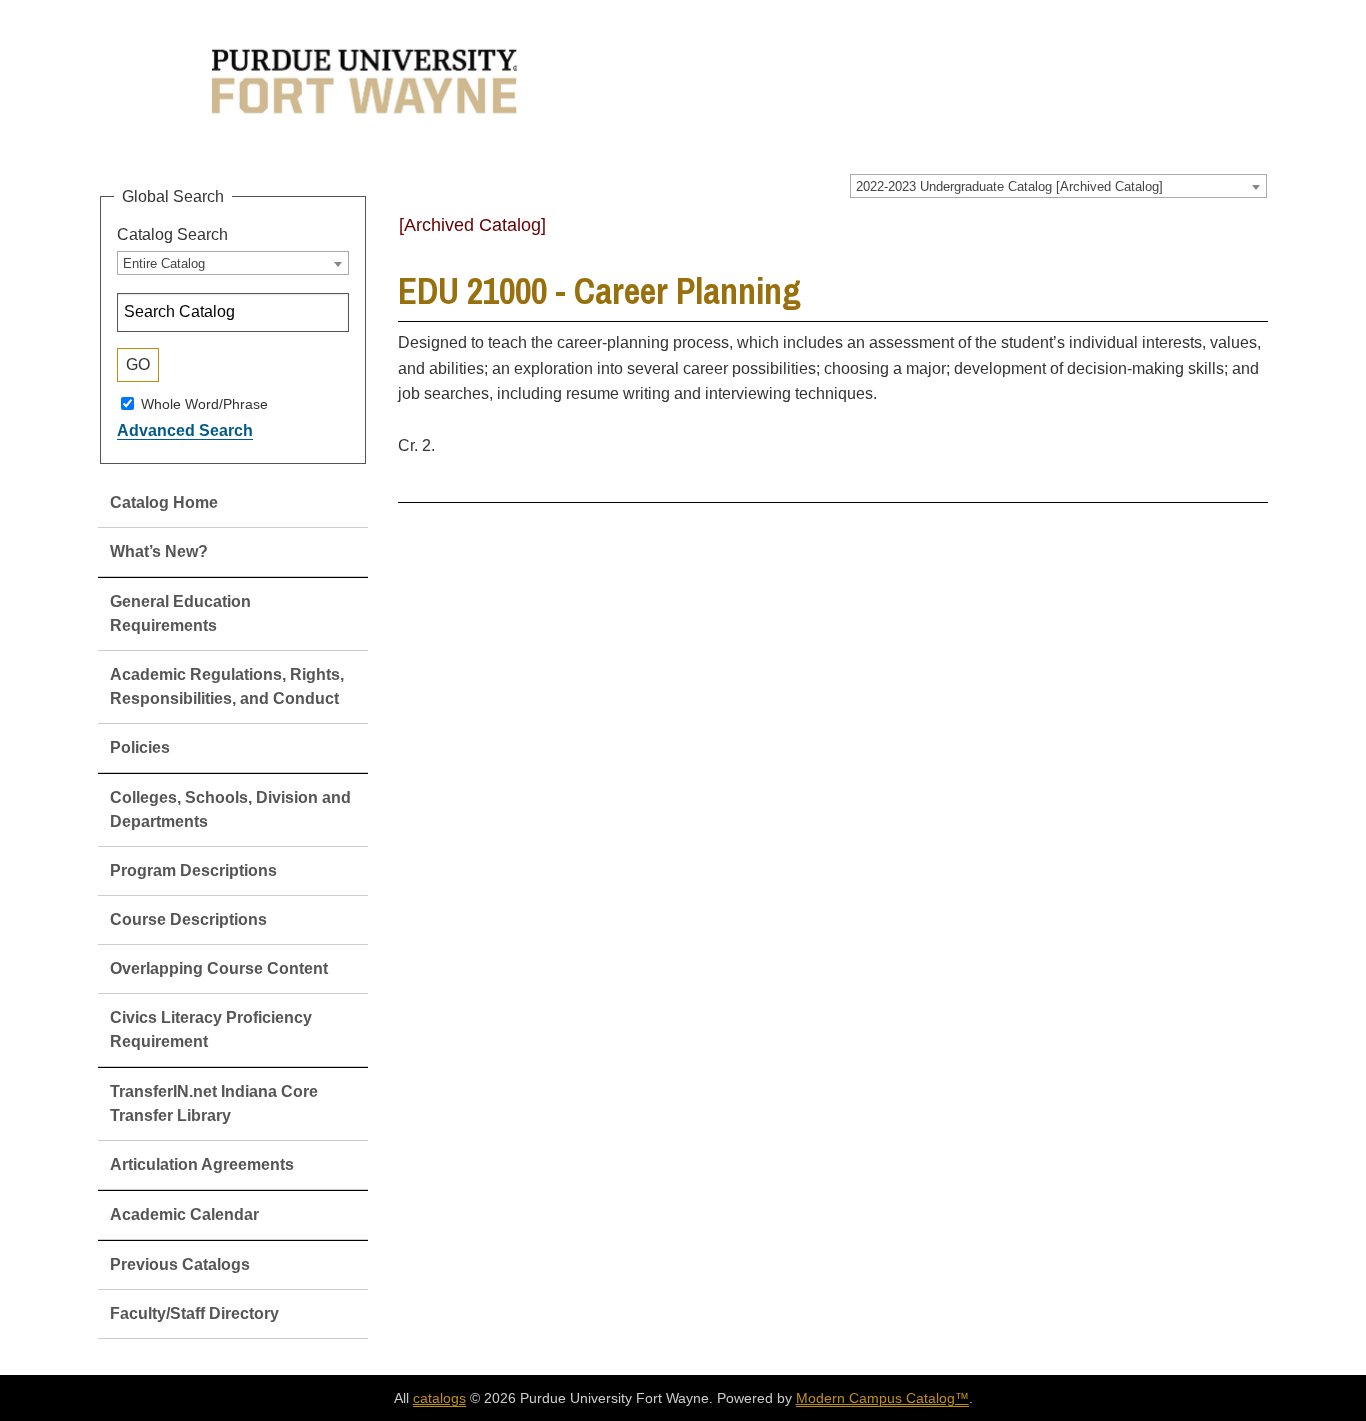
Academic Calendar (184, 1214)
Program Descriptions (193, 870)
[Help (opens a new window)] (1255, 232)
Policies (140, 747)
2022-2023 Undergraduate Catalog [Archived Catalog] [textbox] (1009, 186)
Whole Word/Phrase (204, 403)
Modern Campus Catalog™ (882, 1398)
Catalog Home (164, 502)
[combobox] (1058, 186)
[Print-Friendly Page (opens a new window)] (1229, 232)
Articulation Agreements (202, 1164)
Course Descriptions (188, 919)
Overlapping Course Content (219, 968)
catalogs (439, 1398)
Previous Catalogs (180, 1264)
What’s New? (159, 551)
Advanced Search (185, 430)
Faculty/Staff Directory (194, 1313)
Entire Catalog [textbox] (164, 263)
